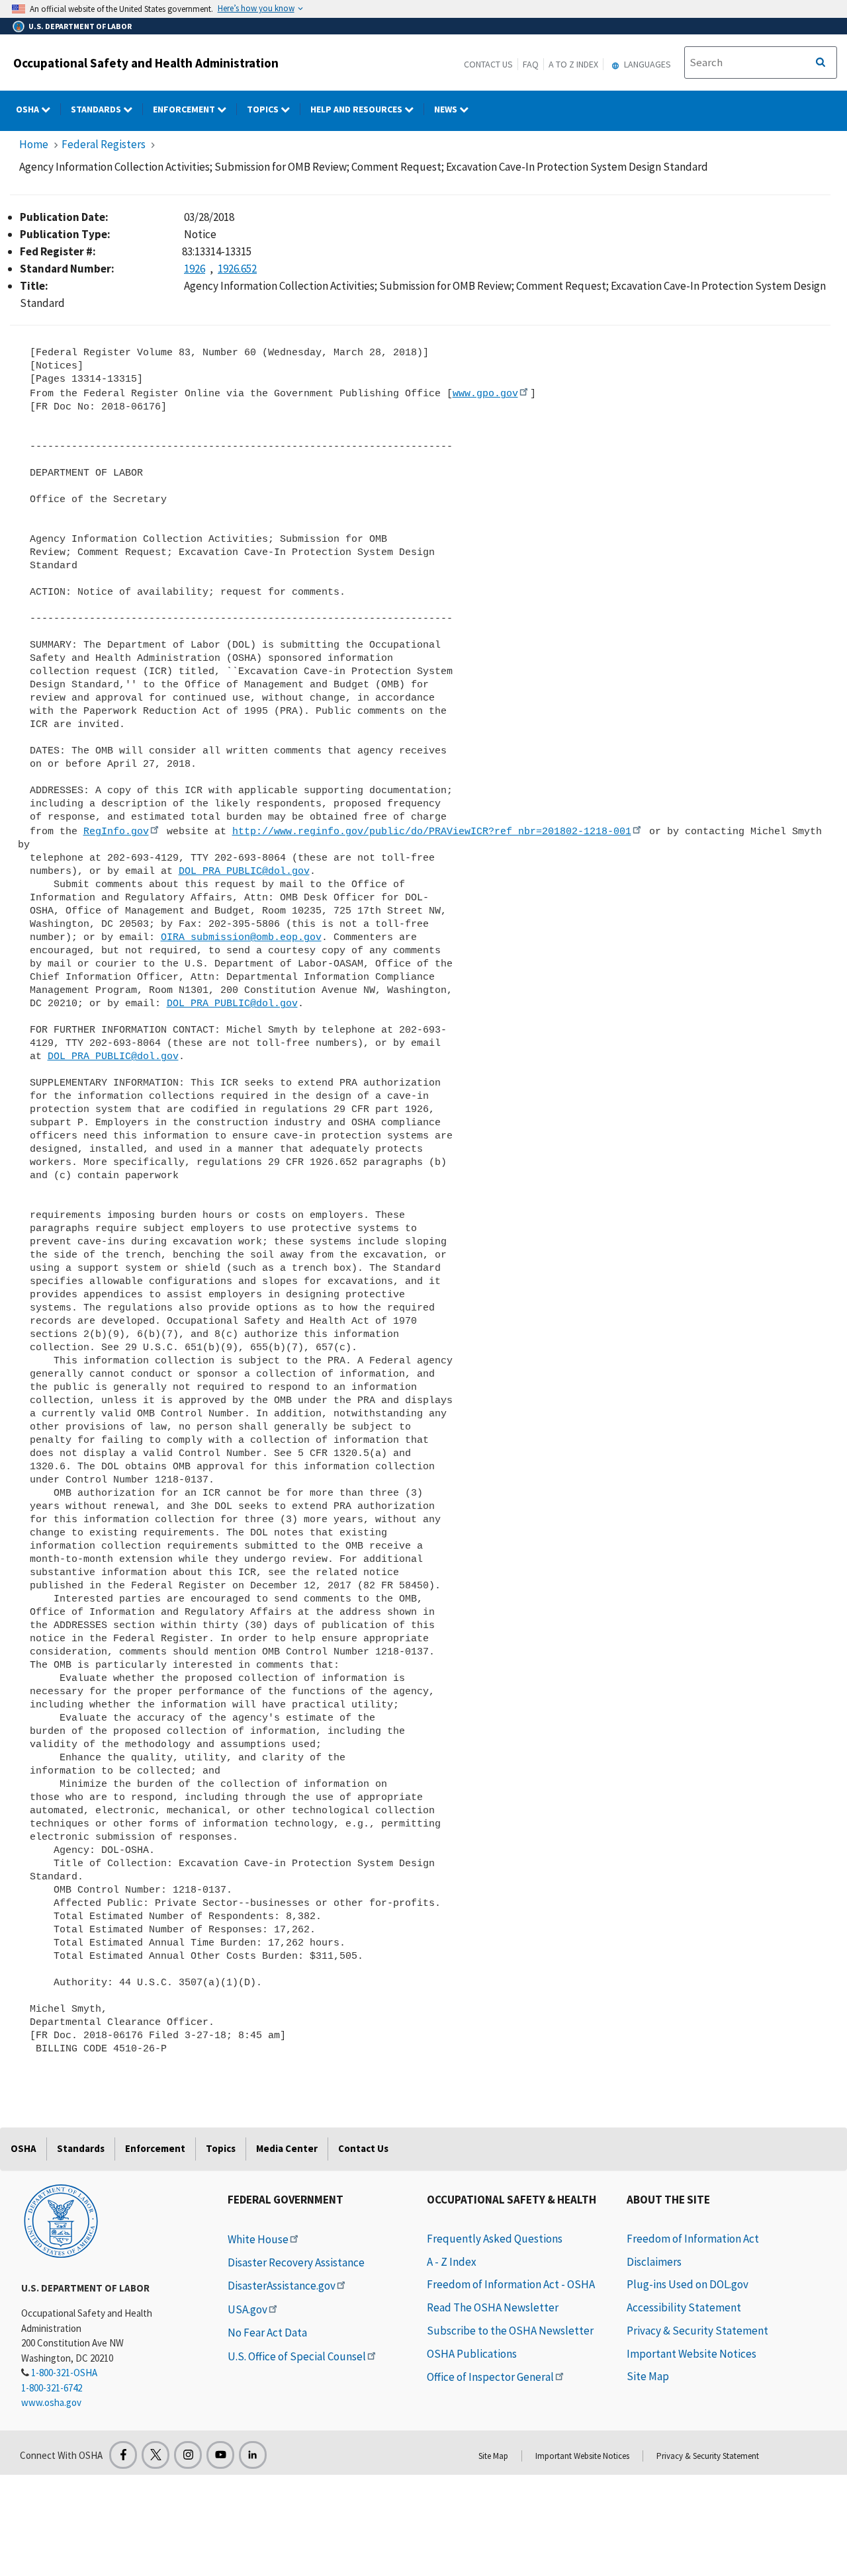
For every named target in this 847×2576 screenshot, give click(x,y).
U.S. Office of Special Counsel (297, 2356)
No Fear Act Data (267, 2333)
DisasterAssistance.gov (282, 2286)
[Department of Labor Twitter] (156, 2455)
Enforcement (185, 109)
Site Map (648, 2376)
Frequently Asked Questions (495, 2239)
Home (34, 144)
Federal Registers (104, 144)
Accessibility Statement (684, 2307)
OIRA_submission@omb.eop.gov (241, 937)
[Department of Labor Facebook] (123, 2455)
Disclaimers (654, 2262)
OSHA (28, 109)
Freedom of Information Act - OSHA (511, 2284)
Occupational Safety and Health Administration (146, 63)
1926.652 (237, 269)
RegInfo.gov (116, 832)
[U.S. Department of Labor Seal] (61, 2220)
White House (258, 2239)
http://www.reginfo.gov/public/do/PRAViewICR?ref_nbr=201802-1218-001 (432, 832)
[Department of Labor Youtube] (220, 2455)
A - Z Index (452, 2262)
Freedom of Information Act (693, 2239)
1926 (195, 269)
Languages (646, 64)
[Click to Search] (821, 63)
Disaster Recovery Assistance (296, 2262)
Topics (264, 109)
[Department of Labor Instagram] (188, 2455)
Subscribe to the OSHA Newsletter (510, 2331)
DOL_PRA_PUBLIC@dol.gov (244, 871)
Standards (97, 109)
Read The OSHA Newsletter (493, 2307)
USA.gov (247, 2309)
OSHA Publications (472, 2354)
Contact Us (488, 64)
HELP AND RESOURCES (357, 109)
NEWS (447, 109)
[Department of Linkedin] (253, 2455)
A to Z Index (573, 64)
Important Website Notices (691, 2354)
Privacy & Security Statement (697, 2331)
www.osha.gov (51, 2402)
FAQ (531, 64)
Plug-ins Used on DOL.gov (688, 2284)
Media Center (287, 2148)
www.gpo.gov (485, 394)
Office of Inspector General (490, 2377)
